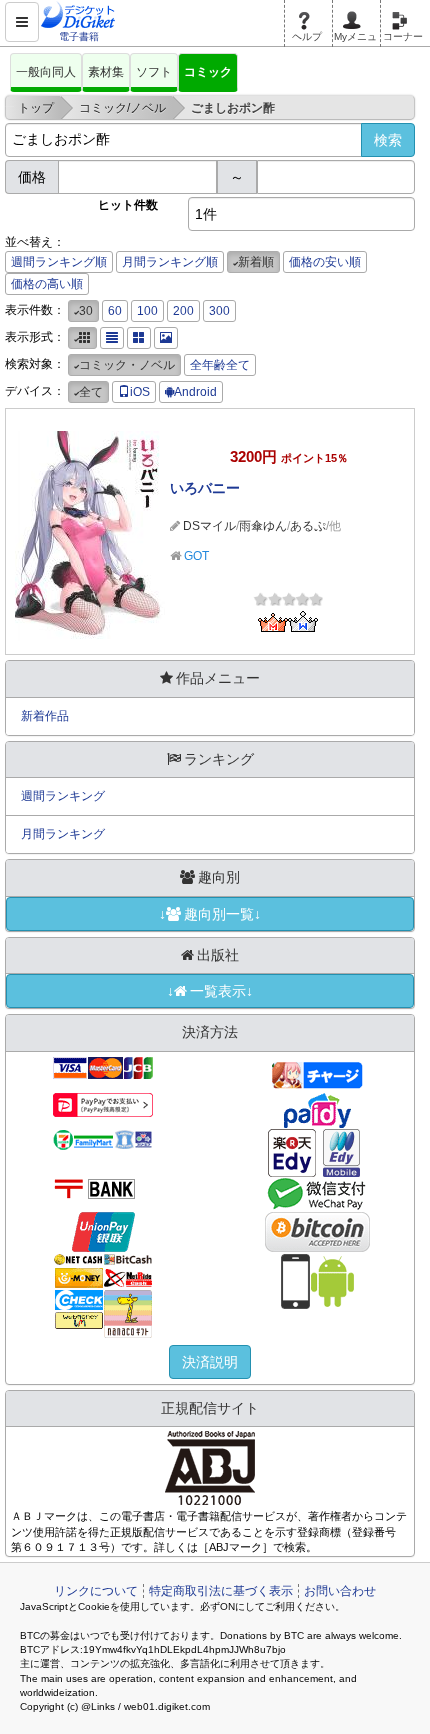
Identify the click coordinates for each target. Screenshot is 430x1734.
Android (195, 392)
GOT (196, 556)
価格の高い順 (47, 284)
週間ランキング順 (59, 262)
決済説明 (210, 1362)
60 (115, 311)
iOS (140, 392)
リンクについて (96, 1591)
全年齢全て (220, 365)
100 (147, 311)
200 (183, 311)
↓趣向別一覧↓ (210, 914)
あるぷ (308, 526)
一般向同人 (46, 72)
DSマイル (209, 526)
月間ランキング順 (170, 262)
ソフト (154, 72)
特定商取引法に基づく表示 (221, 1591)
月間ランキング (63, 834)
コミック (208, 72)
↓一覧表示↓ (210, 991)
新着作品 (45, 716)
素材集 (106, 72)
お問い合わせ (340, 1591)
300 (219, 311)
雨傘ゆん (263, 526)
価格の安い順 (325, 262)
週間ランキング (63, 796)
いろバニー (205, 488)
